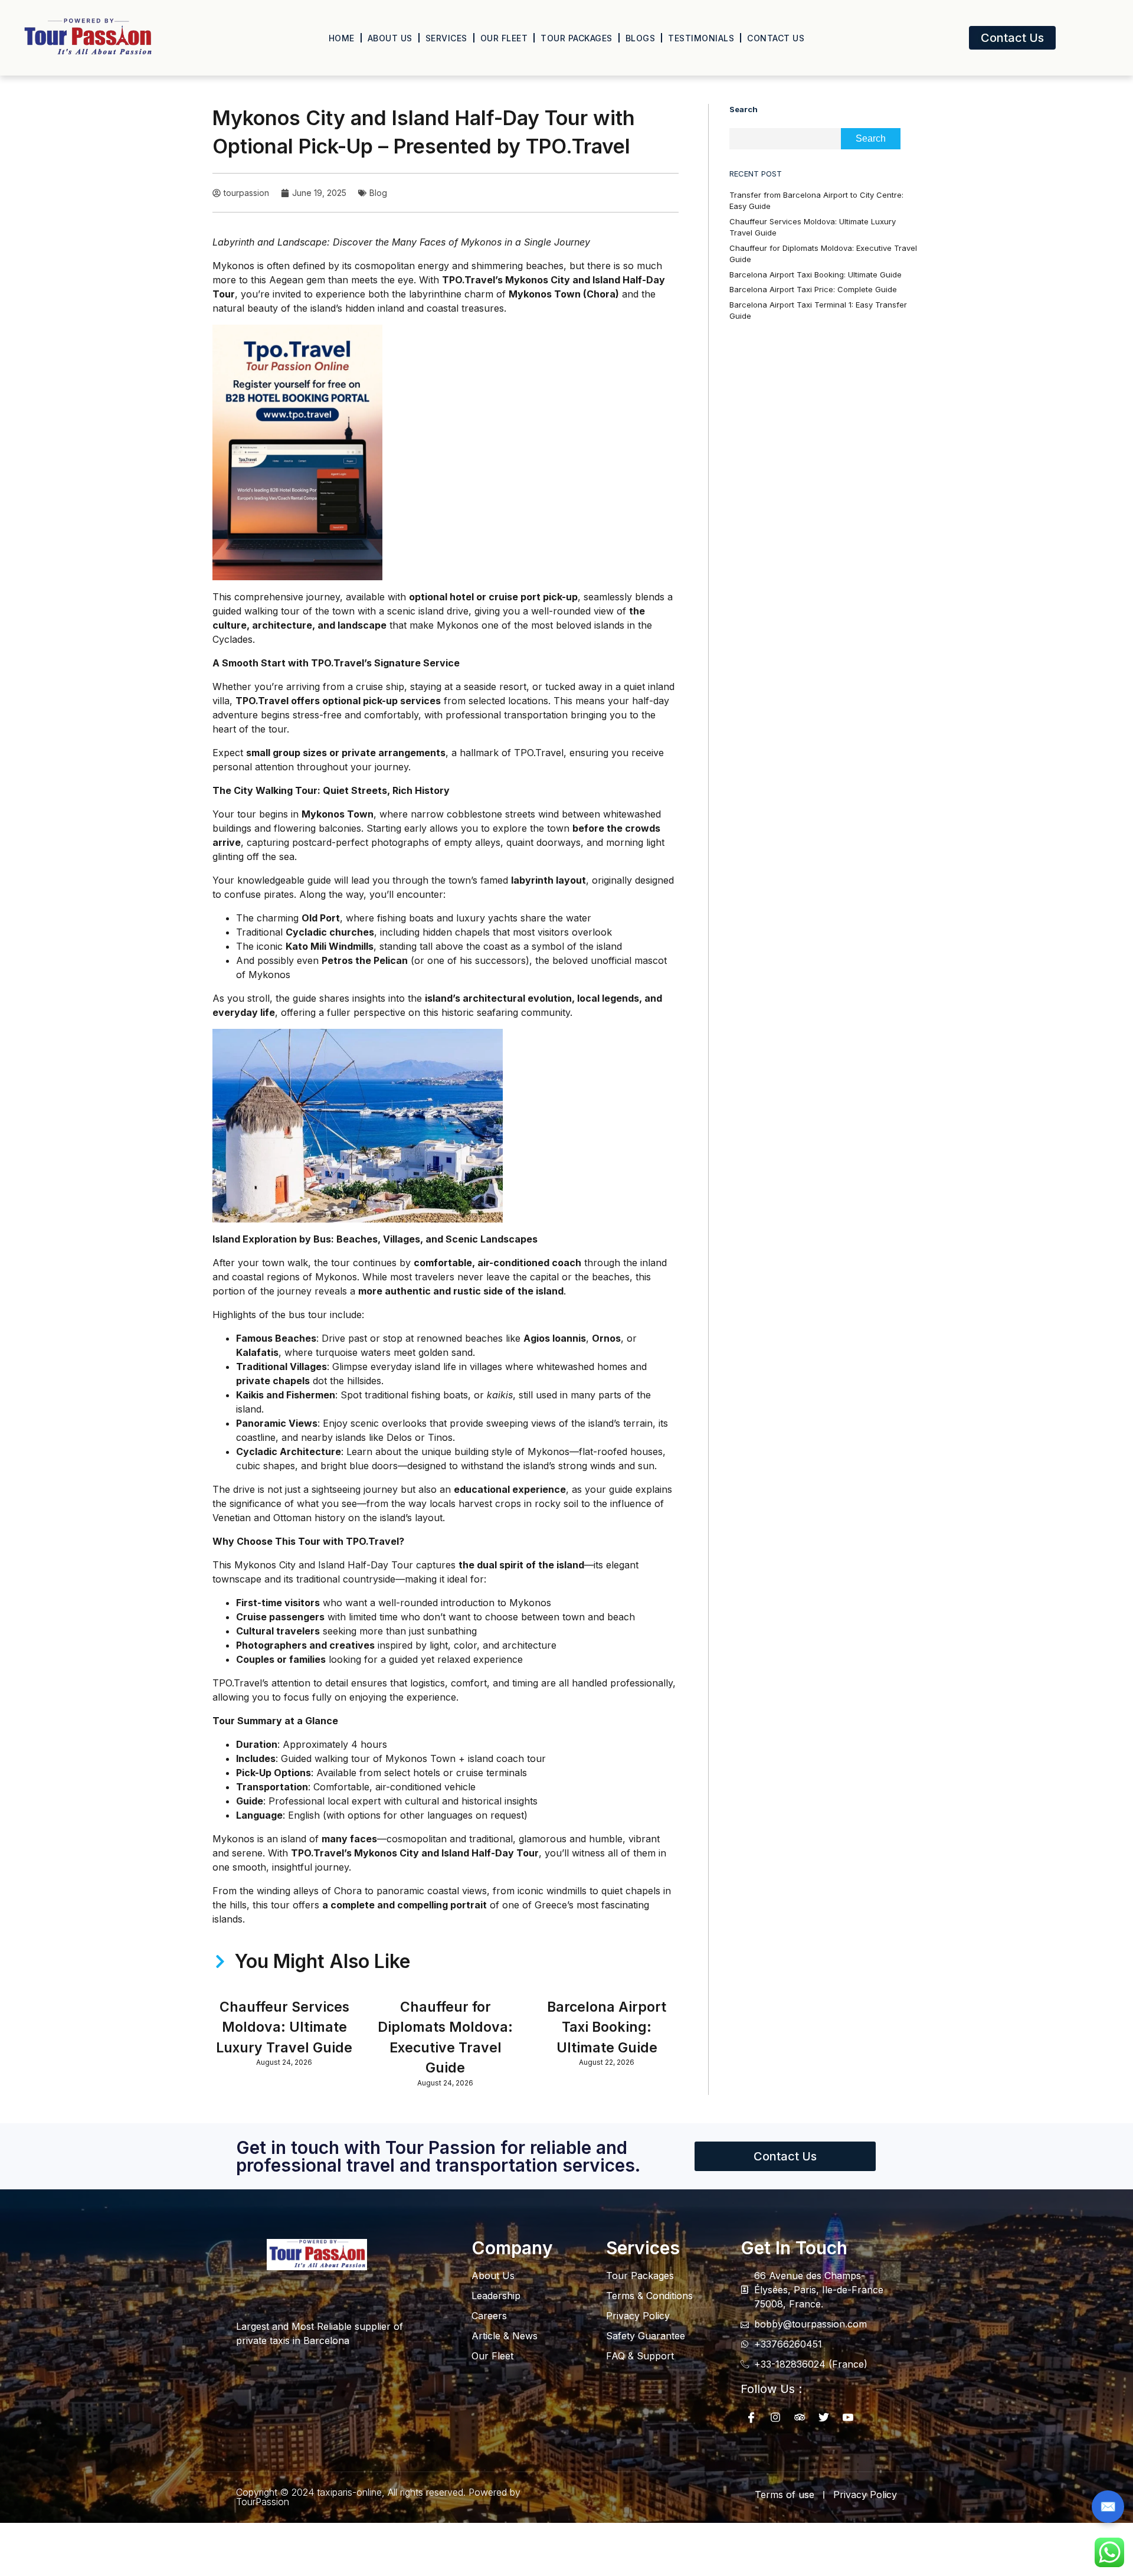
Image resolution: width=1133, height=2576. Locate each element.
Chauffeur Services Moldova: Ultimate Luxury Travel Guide (284, 2027)
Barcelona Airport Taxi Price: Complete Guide (813, 289)
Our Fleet (504, 38)
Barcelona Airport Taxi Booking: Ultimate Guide (607, 2027)
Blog (378, 193)
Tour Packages (577, 38)
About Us (390, 38)
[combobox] (785, 139)
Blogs (641, 38)
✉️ (1108, 2506)
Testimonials (701, 38)
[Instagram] (775, 2417)
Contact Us (776, 38)
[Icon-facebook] (751, 2417)
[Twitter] (824, 2417)
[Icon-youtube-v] (848, 2417)
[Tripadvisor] (800, 2417)
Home (342, 38)
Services (446, 38)
